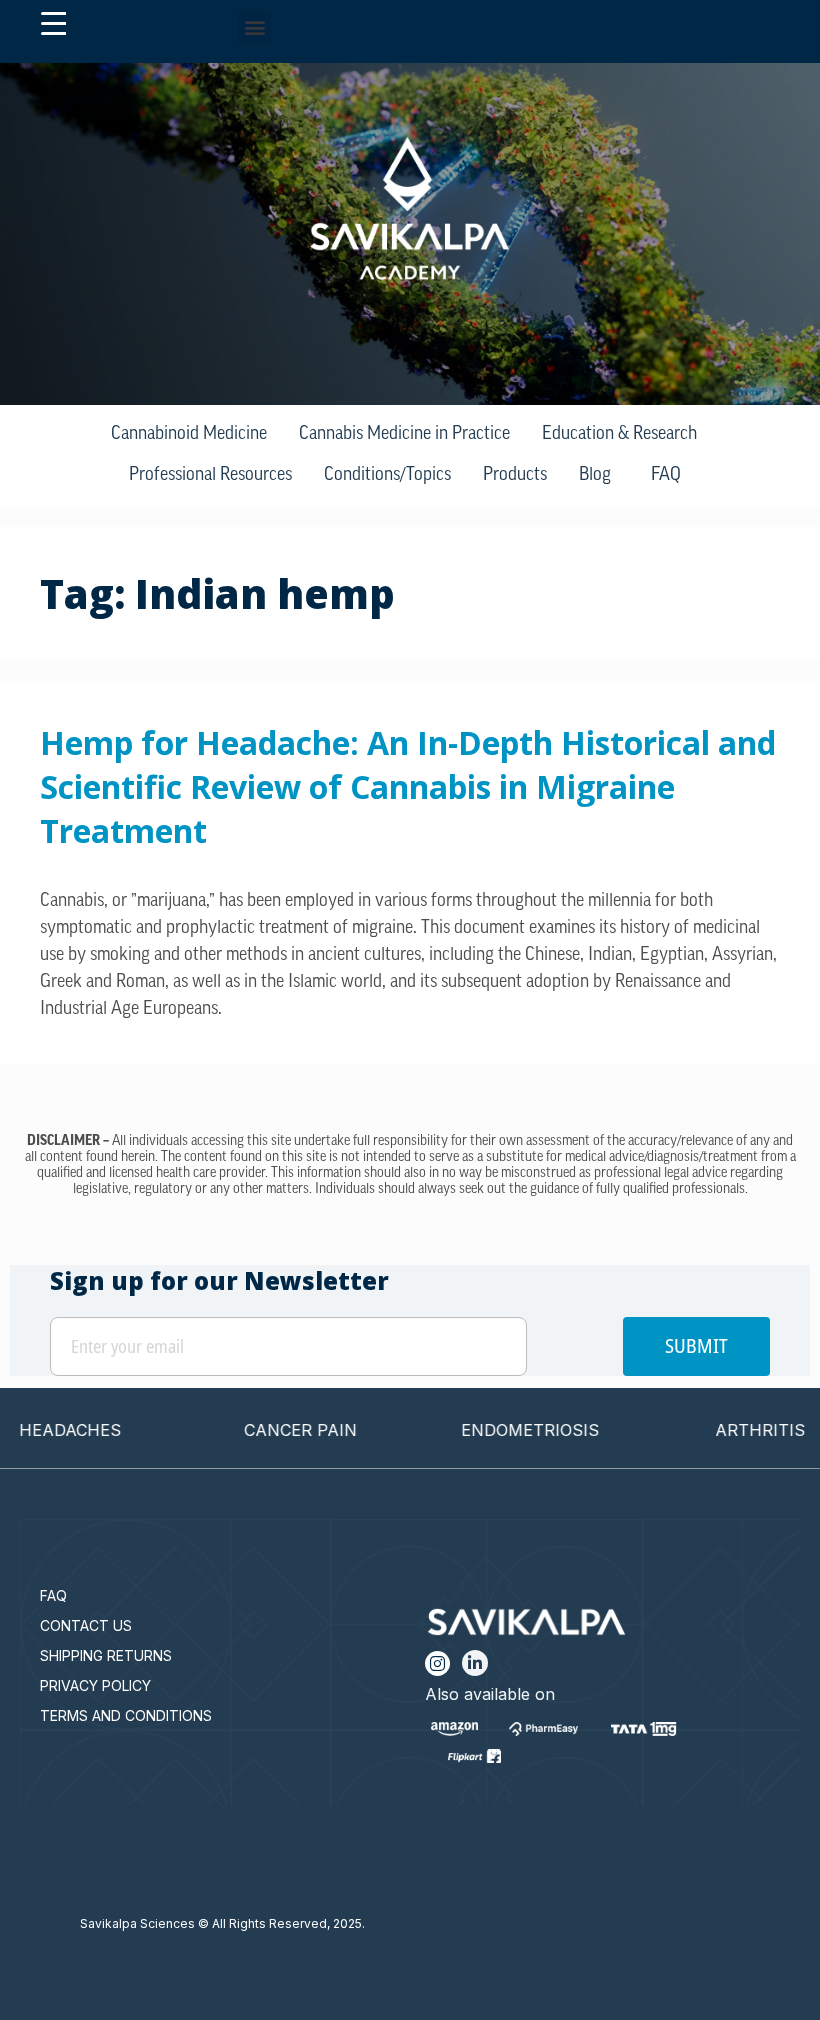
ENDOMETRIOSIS (501, 1430)
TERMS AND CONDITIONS (126, 1715)
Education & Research (619, 435)
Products (515, 476)
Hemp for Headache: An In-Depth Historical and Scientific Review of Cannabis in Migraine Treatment (408, 786)
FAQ (666, 476)
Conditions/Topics (387, 476)
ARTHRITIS (731, 1430)
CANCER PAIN (270, 1430)
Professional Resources (210, 476)
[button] (254, 26)
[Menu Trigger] (53, 24)
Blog (595, 476)
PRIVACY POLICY (95, 1685)
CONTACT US (86, 1625)
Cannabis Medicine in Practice (404, 435)
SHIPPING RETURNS (106, 1655)
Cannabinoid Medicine (189, 435)
